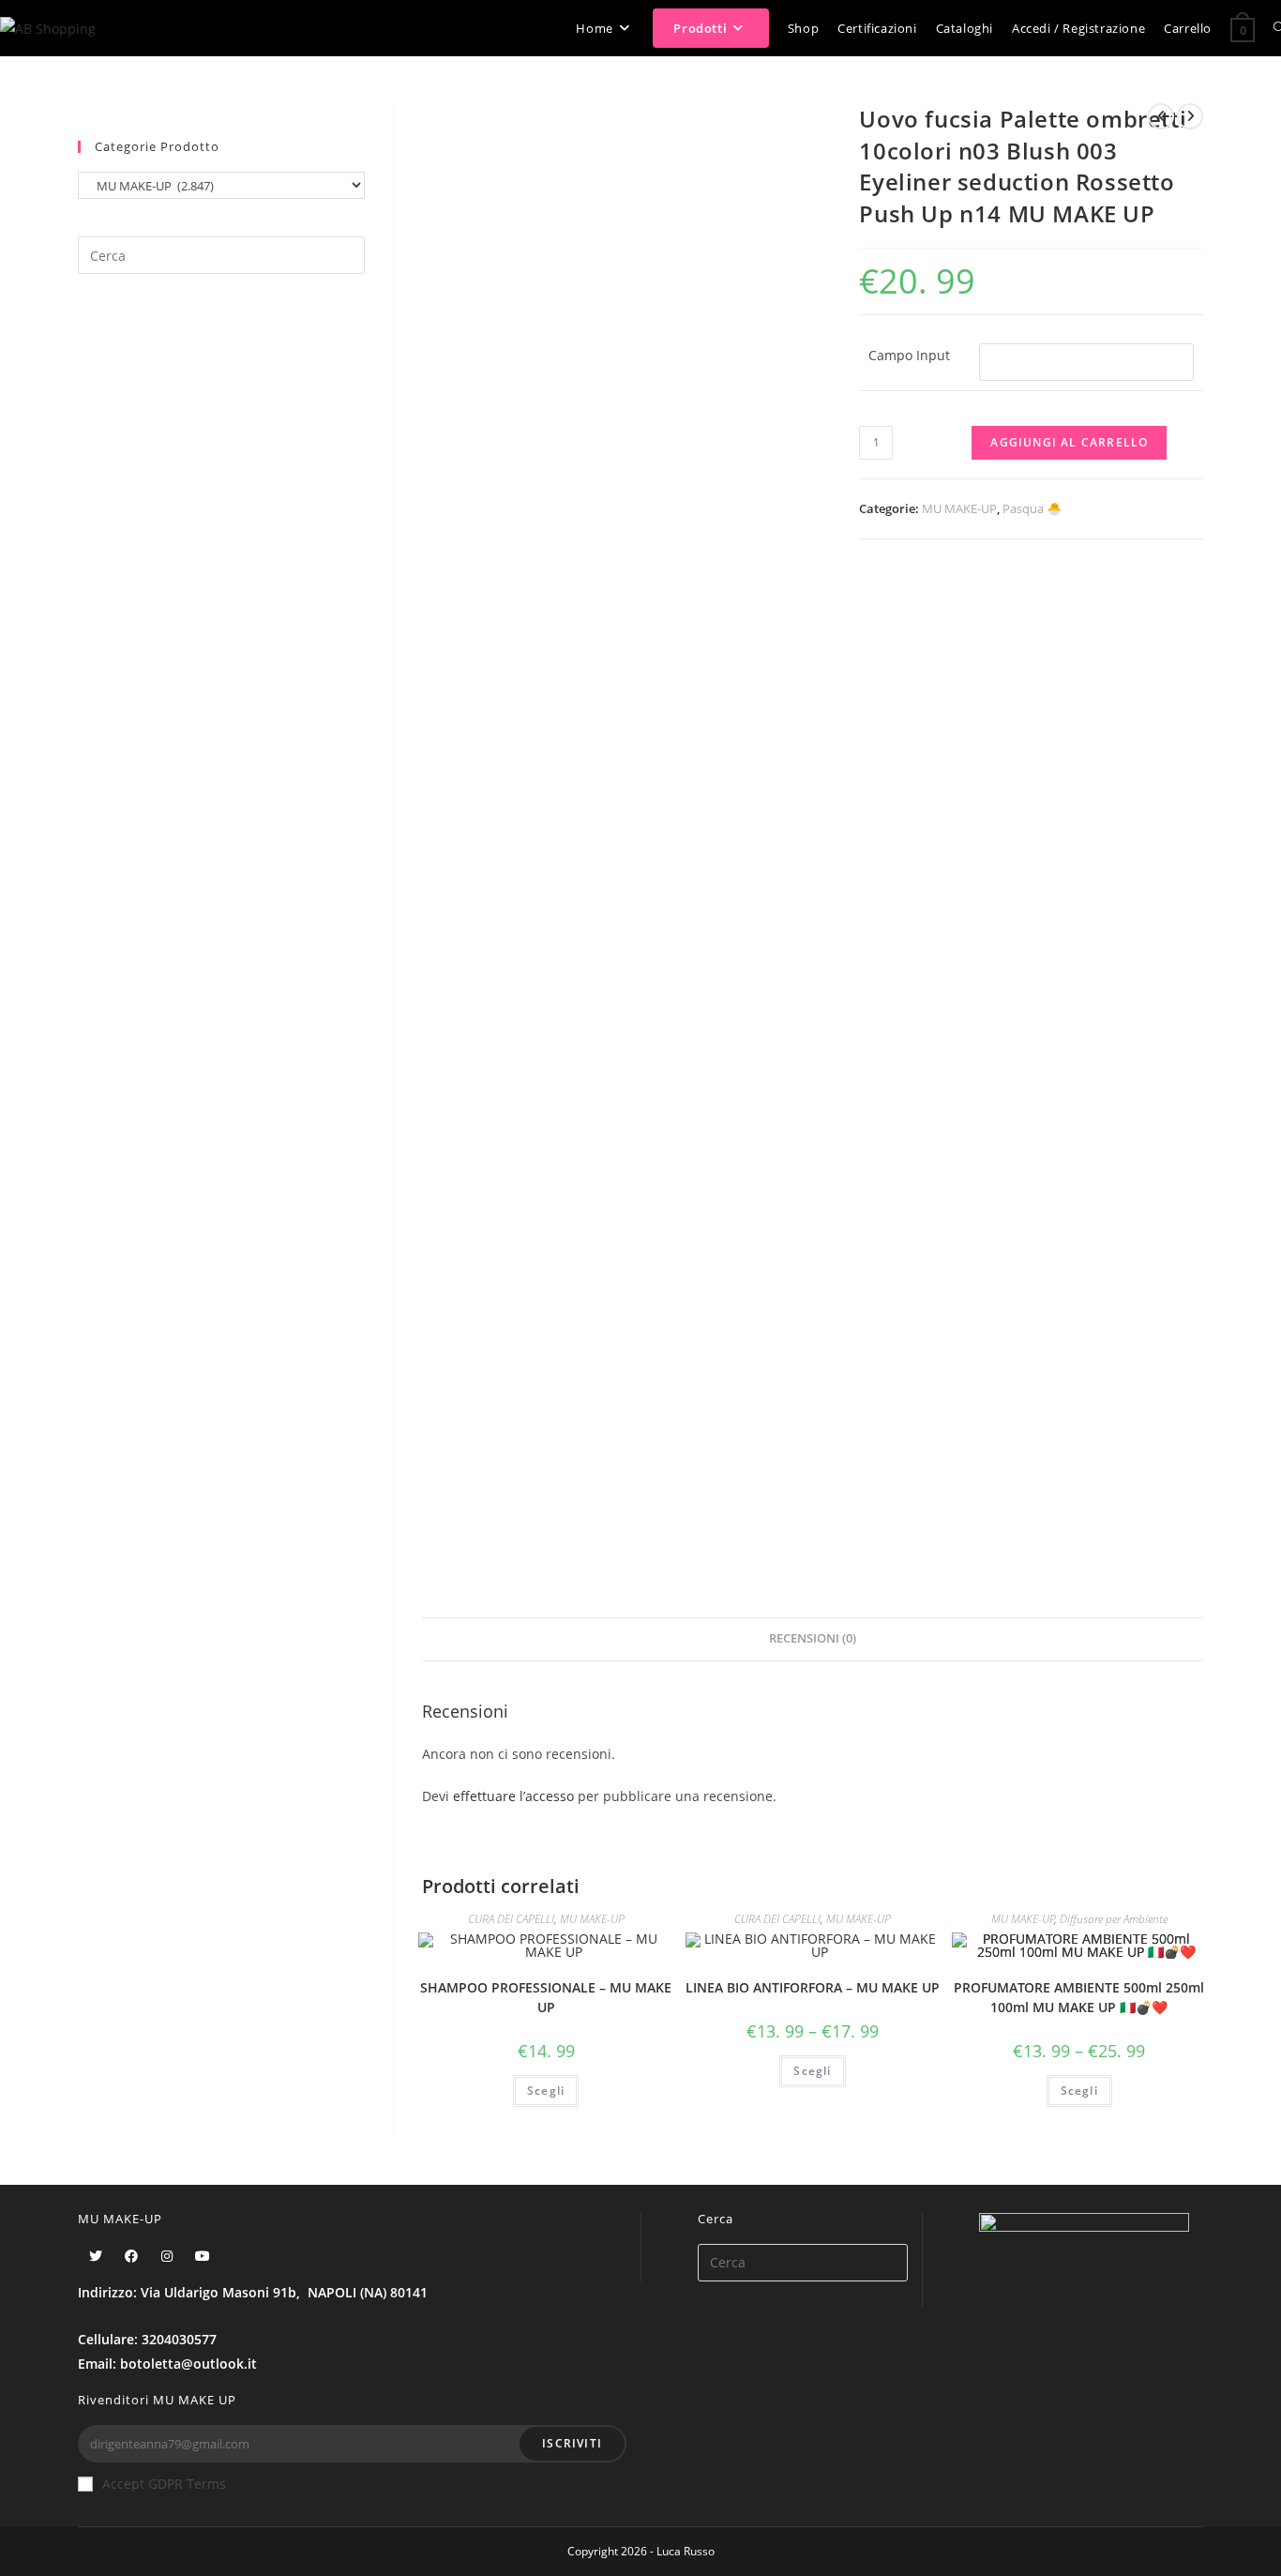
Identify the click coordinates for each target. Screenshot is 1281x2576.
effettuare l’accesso (513, 1796)
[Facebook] (131, 2256)
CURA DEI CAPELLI (511, 1919)
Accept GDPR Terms (164, 2484)
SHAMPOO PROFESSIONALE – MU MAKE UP (546, 1997)
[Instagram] (167, 2256)
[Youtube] (203, 2256)
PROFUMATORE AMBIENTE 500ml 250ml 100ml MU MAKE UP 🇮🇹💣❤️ (1079, 1997)
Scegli (546, 2091)
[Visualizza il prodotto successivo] (1190, 116)
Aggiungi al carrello (1069, 442)
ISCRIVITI (572, 2443)
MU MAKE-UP (959, 508)
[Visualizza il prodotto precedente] (1161, 116)
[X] (96, 2256)
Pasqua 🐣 (1032, 508)
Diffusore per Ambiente (1114, 1919)
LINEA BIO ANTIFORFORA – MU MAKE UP (813, 1987)
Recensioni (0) (813, 1638)
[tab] (813, 1639)
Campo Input (909, 355)
